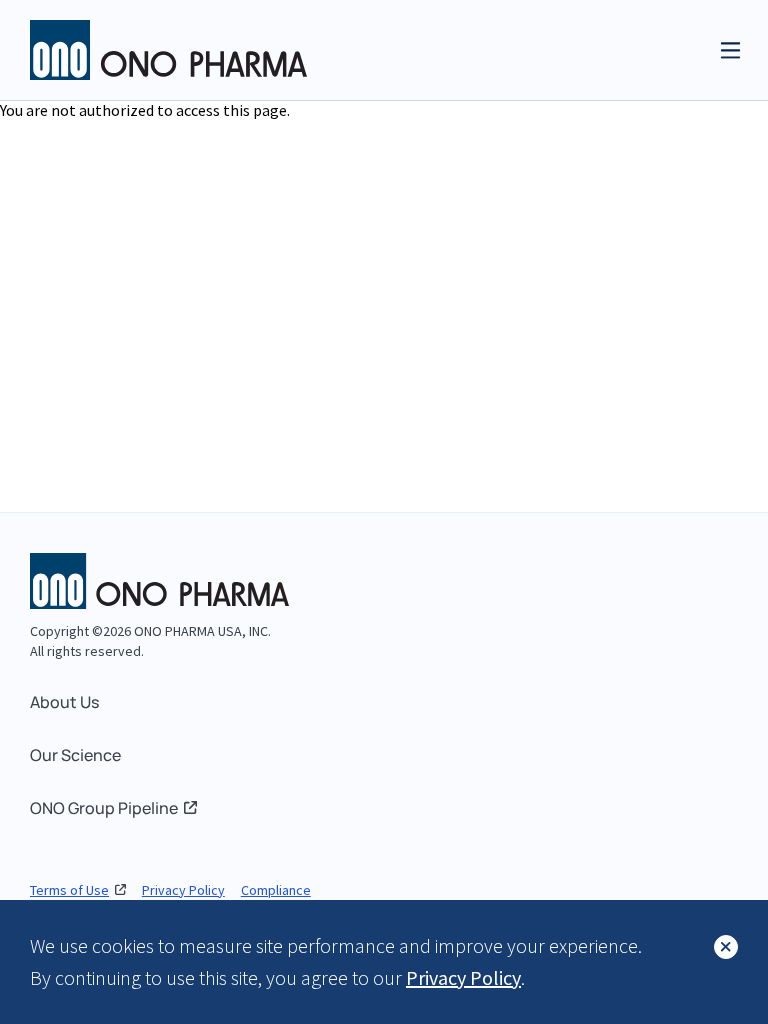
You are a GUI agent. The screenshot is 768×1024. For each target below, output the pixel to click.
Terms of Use (69, 890)
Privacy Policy (183, 890)
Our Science (75, 755)
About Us (64, 702)
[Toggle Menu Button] (730, 50)
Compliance (276, 890)
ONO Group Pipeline (104, 808)
